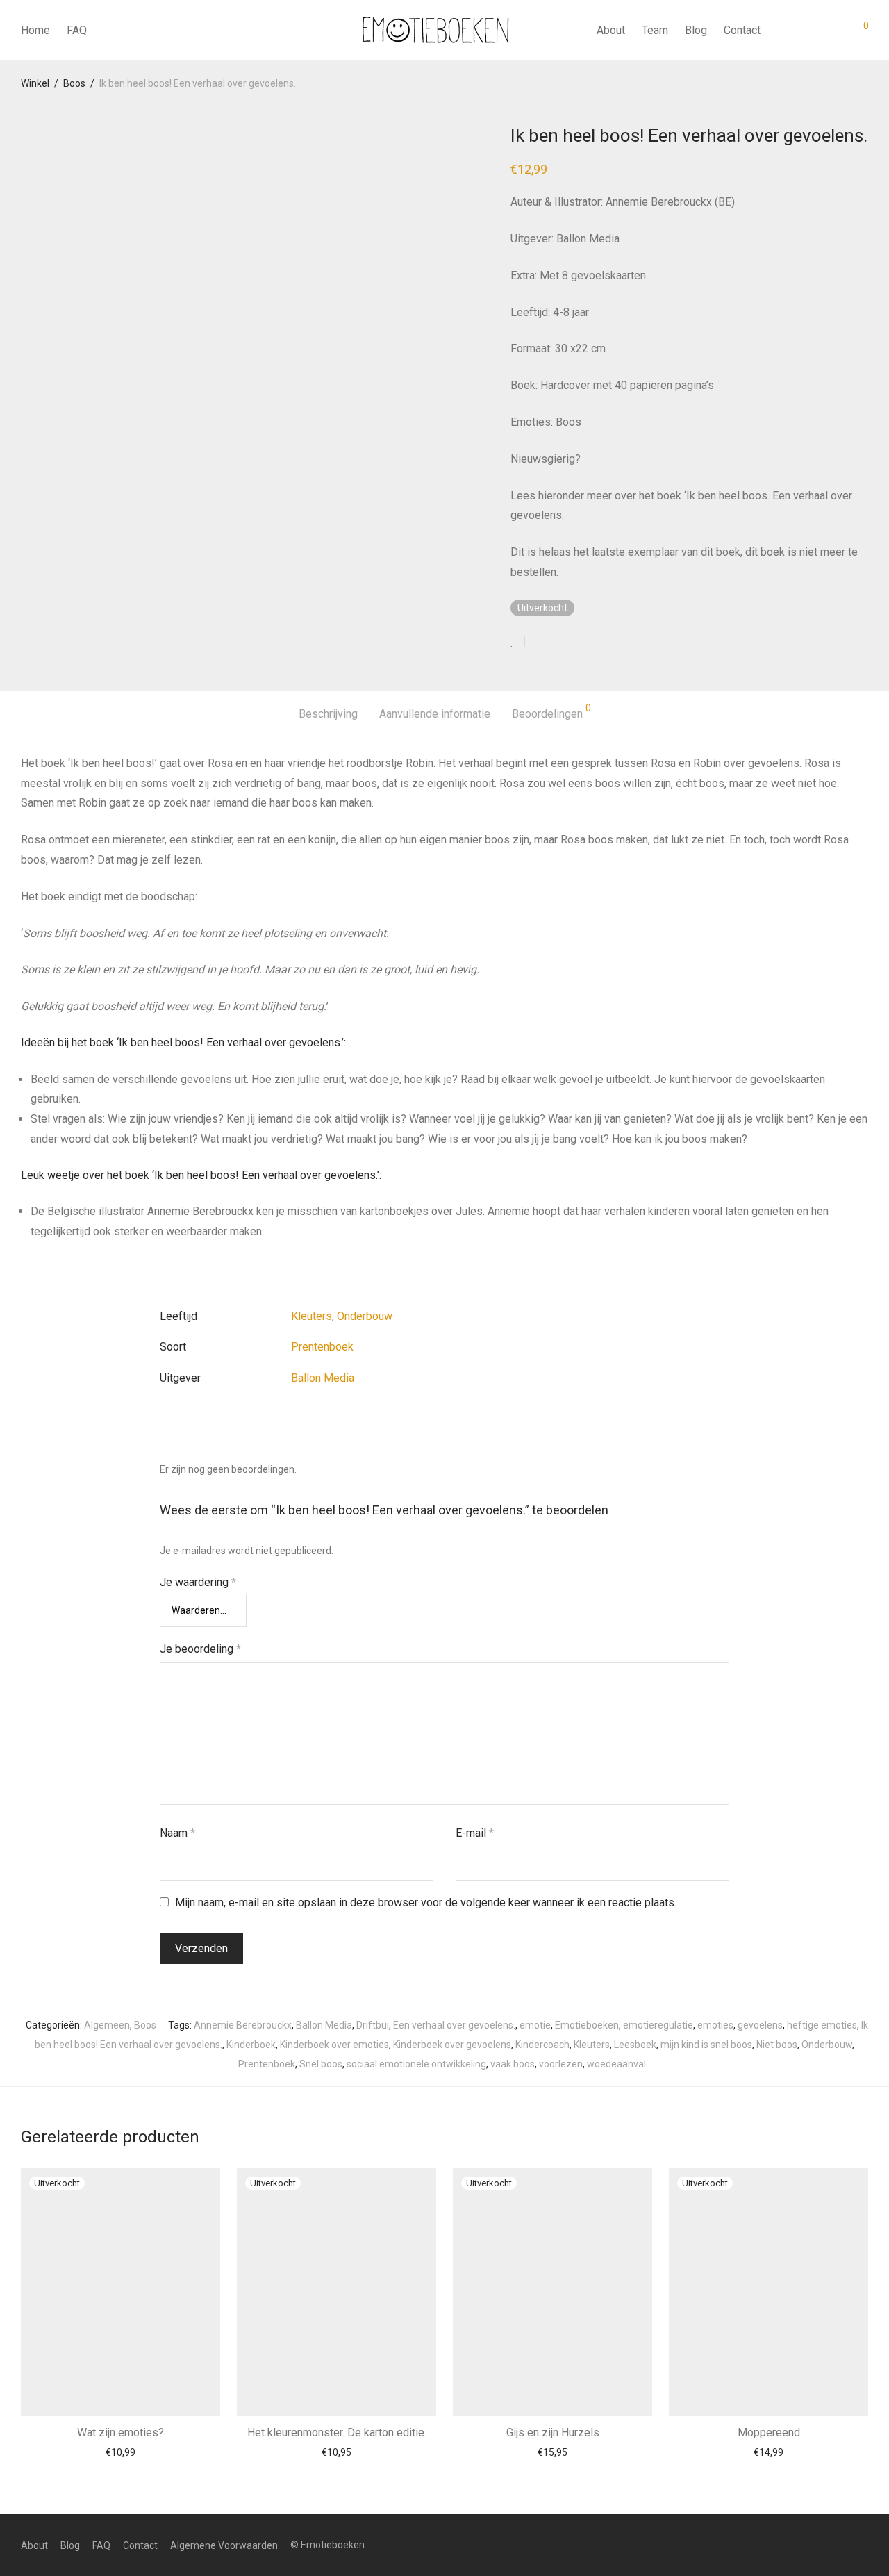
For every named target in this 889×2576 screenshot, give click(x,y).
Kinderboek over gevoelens (452, 2045)
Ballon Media (323, 1378)
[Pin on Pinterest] (581, 643)
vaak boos (513, 2064)
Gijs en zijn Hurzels (553, 2433)
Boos (74, 83)
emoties (715, 2025)
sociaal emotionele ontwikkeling (416, 2064)
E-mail (475, 1833)
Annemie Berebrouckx (243, 2025)
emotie (535, 2025)
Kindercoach (542, 2045)
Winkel (35, 83)
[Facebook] (841, 2545)
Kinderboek (251, 2045)
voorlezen (561, 2064)
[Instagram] (863, 2545)
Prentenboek (322, 1347)
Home (35, 30)
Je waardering (198, 1582)
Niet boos (777, 2045)
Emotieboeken (587, 2025)
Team (655, 30)
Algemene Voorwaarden (224, 2545)
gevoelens (760, 2025)
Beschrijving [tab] (328, 714)
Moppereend (769, 2433)
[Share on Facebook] (540, 643)
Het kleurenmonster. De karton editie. (337, 2433)
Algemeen (107, 2025)
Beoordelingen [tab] (551, 712)
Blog (696, 30)
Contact (742, 30)
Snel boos (321, 2064)
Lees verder (121, 2452)
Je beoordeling (200, 1649)
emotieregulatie (658, 2025)
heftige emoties (822, 2025)
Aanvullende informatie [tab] (435, 714)
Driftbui (373, 2025)
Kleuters (311, 1316)
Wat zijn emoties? (121, 2433)
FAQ (77, 30)
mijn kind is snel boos (706, 2045)
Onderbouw (365, 1316)
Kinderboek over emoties (334, 2045)
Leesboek (635, 2045)
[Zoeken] (781, 31)
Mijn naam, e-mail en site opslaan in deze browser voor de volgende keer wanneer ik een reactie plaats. (426, 1902)
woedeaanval (616, 2064)
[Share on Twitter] (560, 643)
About (611, 30)
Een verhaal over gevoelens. (454, 2025)
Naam (177, 1833)
